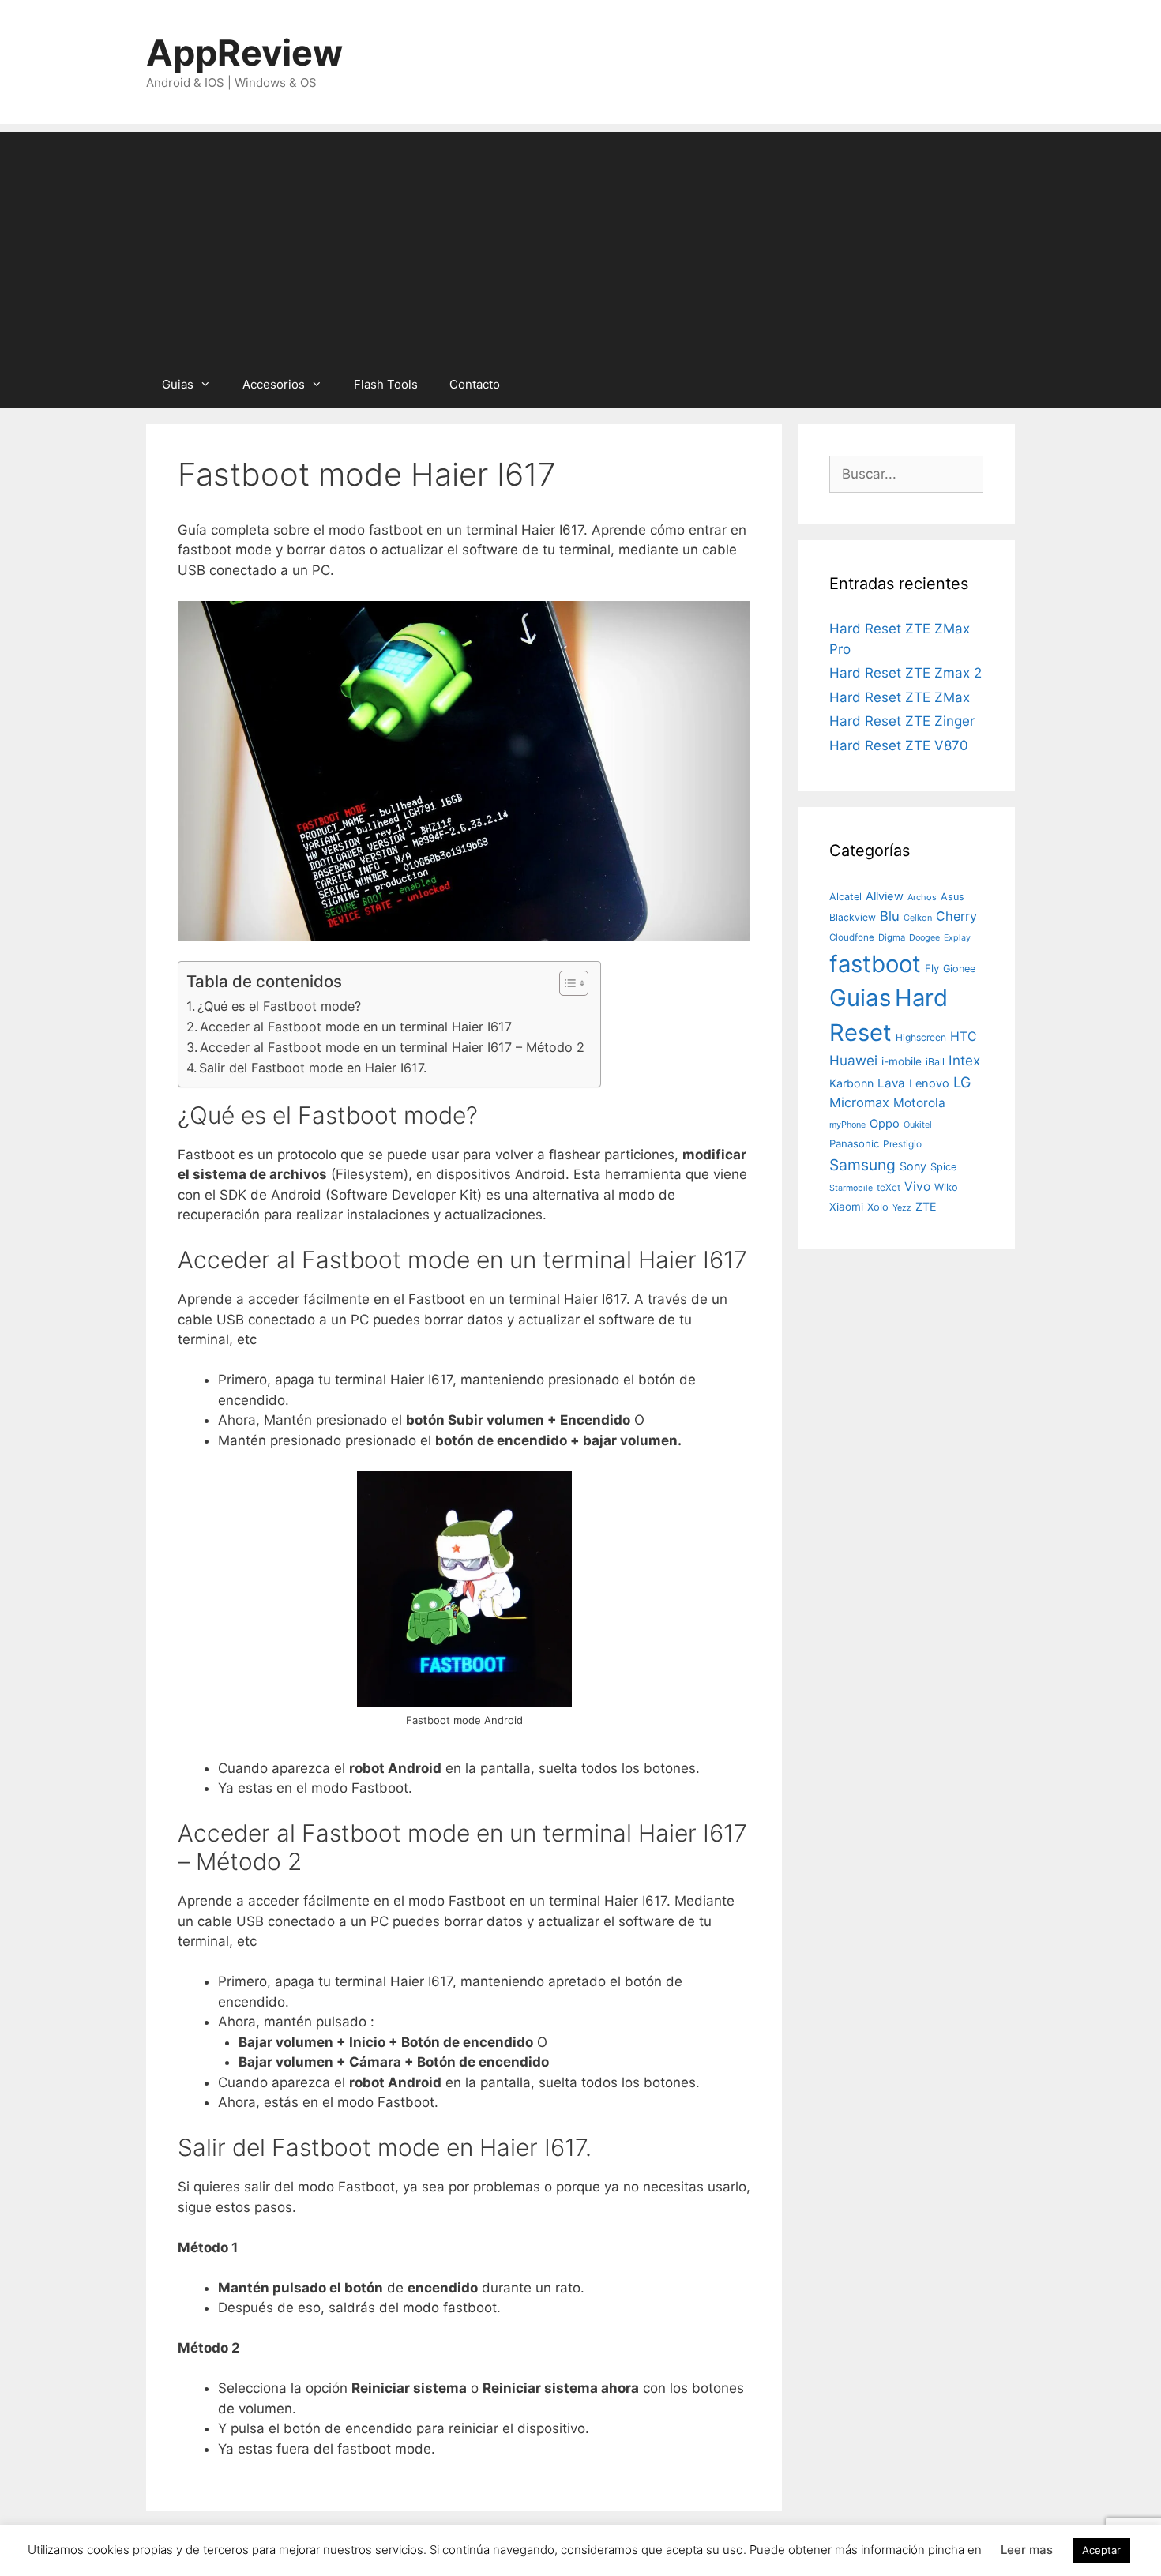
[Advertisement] (580, 242)
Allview (885, 896)
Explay (957, 938)
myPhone (847, 1125)
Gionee (959, 969)
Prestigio (902, 1144)
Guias (178, 384)
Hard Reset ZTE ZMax (900, 697)
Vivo (917, 1187)
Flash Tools (386, 384)
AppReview (244, 53)
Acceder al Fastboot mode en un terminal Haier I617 (356, 1027)
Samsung (862, 1165)
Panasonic (854, 1143)
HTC (964, 1036)
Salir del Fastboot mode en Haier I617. (313, 1068)
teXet (889, 1187)
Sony (913, 1166)
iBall (935, 1062)
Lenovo (929, 1083)
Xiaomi (846, 1207)
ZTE (926, 1206)
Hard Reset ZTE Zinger (902, 721)
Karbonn (851, 1083)
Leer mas (1027, 2550)
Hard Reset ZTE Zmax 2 (906, 673)
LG (962, 1082)
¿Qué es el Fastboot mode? (279, 1006)
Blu (890, 916)
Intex (964, 1060)
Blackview (853, 917)
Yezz (902, 1208)
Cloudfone (852, 937)
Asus (952, 897)
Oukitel (918, 1125)
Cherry (956, 916)
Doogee (924, 937)
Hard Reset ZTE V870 (899, 745)
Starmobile (851, 1188)
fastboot (875, 964)
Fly (932, 968)
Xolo (878, 1207)
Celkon (918, 918)
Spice (943, 1167)
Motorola (919, 1103)
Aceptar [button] (1101, 2550)
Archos (922, 897)
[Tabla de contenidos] (574, 983)
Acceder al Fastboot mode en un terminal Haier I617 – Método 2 (392, 1047)
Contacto (475, 384)
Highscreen (921, 1037)
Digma (892, 937)
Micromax (859, 1102)
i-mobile (902, 1061)
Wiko (946, 1187)
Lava (891, 1083)
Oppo (885, 1124)
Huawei (853, 1060)
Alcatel (845, 897)
